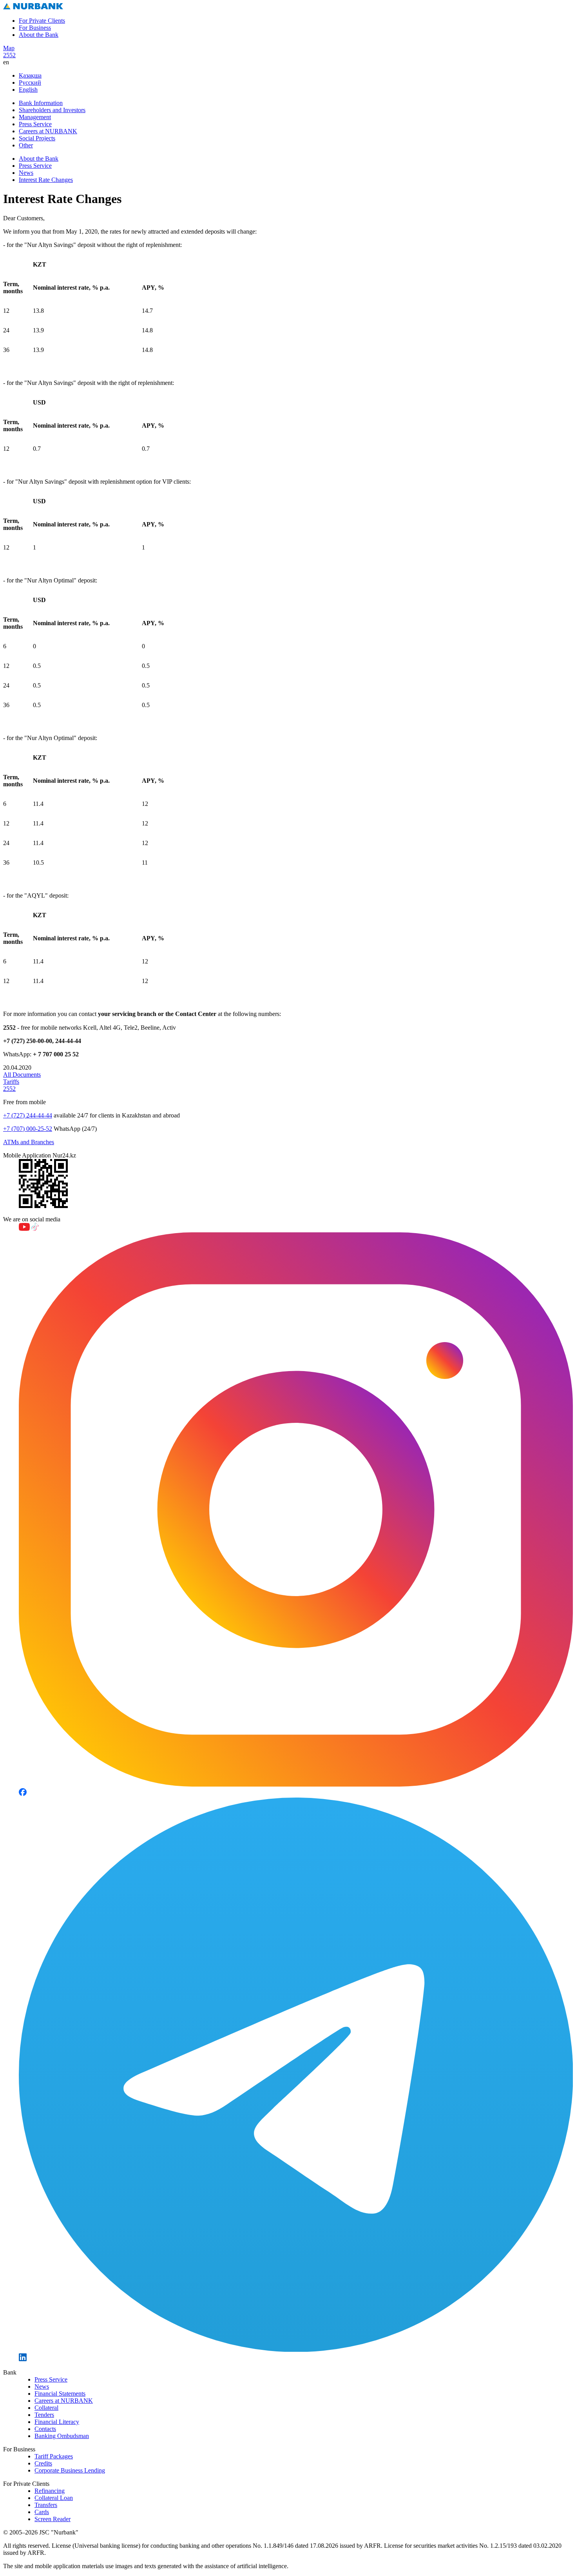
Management (35, 117)
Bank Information (41, 103)
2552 (9, 55)
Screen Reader (53, 2519)
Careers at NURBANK (48, 131)
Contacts (45, 2429)
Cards (42, 2512)
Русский (30, 83)
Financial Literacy (57, 2422)
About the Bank (39, 35)
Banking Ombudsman (62, 2436)
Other (26, 145)
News (26, 173)
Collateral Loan (54, 2498)
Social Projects (37, 138)
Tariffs (11, 1082)
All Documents (22, 1075)
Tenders (44, 2415)
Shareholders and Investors (52, 110)
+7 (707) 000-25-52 (28, 1129)
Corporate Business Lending (70, 2470)
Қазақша (30, 75)
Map (9, 48)
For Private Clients (42, 21)
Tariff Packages (54, 2456)
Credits (43, 2463)
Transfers (46, 2505)
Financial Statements (60, 2394)
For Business (35, 28)
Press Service (35, 124)
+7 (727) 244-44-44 (28, 1115)
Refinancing (50, 2491)
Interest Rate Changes (46, 180)
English (28, 90)
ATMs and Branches (29, 1142)
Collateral (46, 2408)
